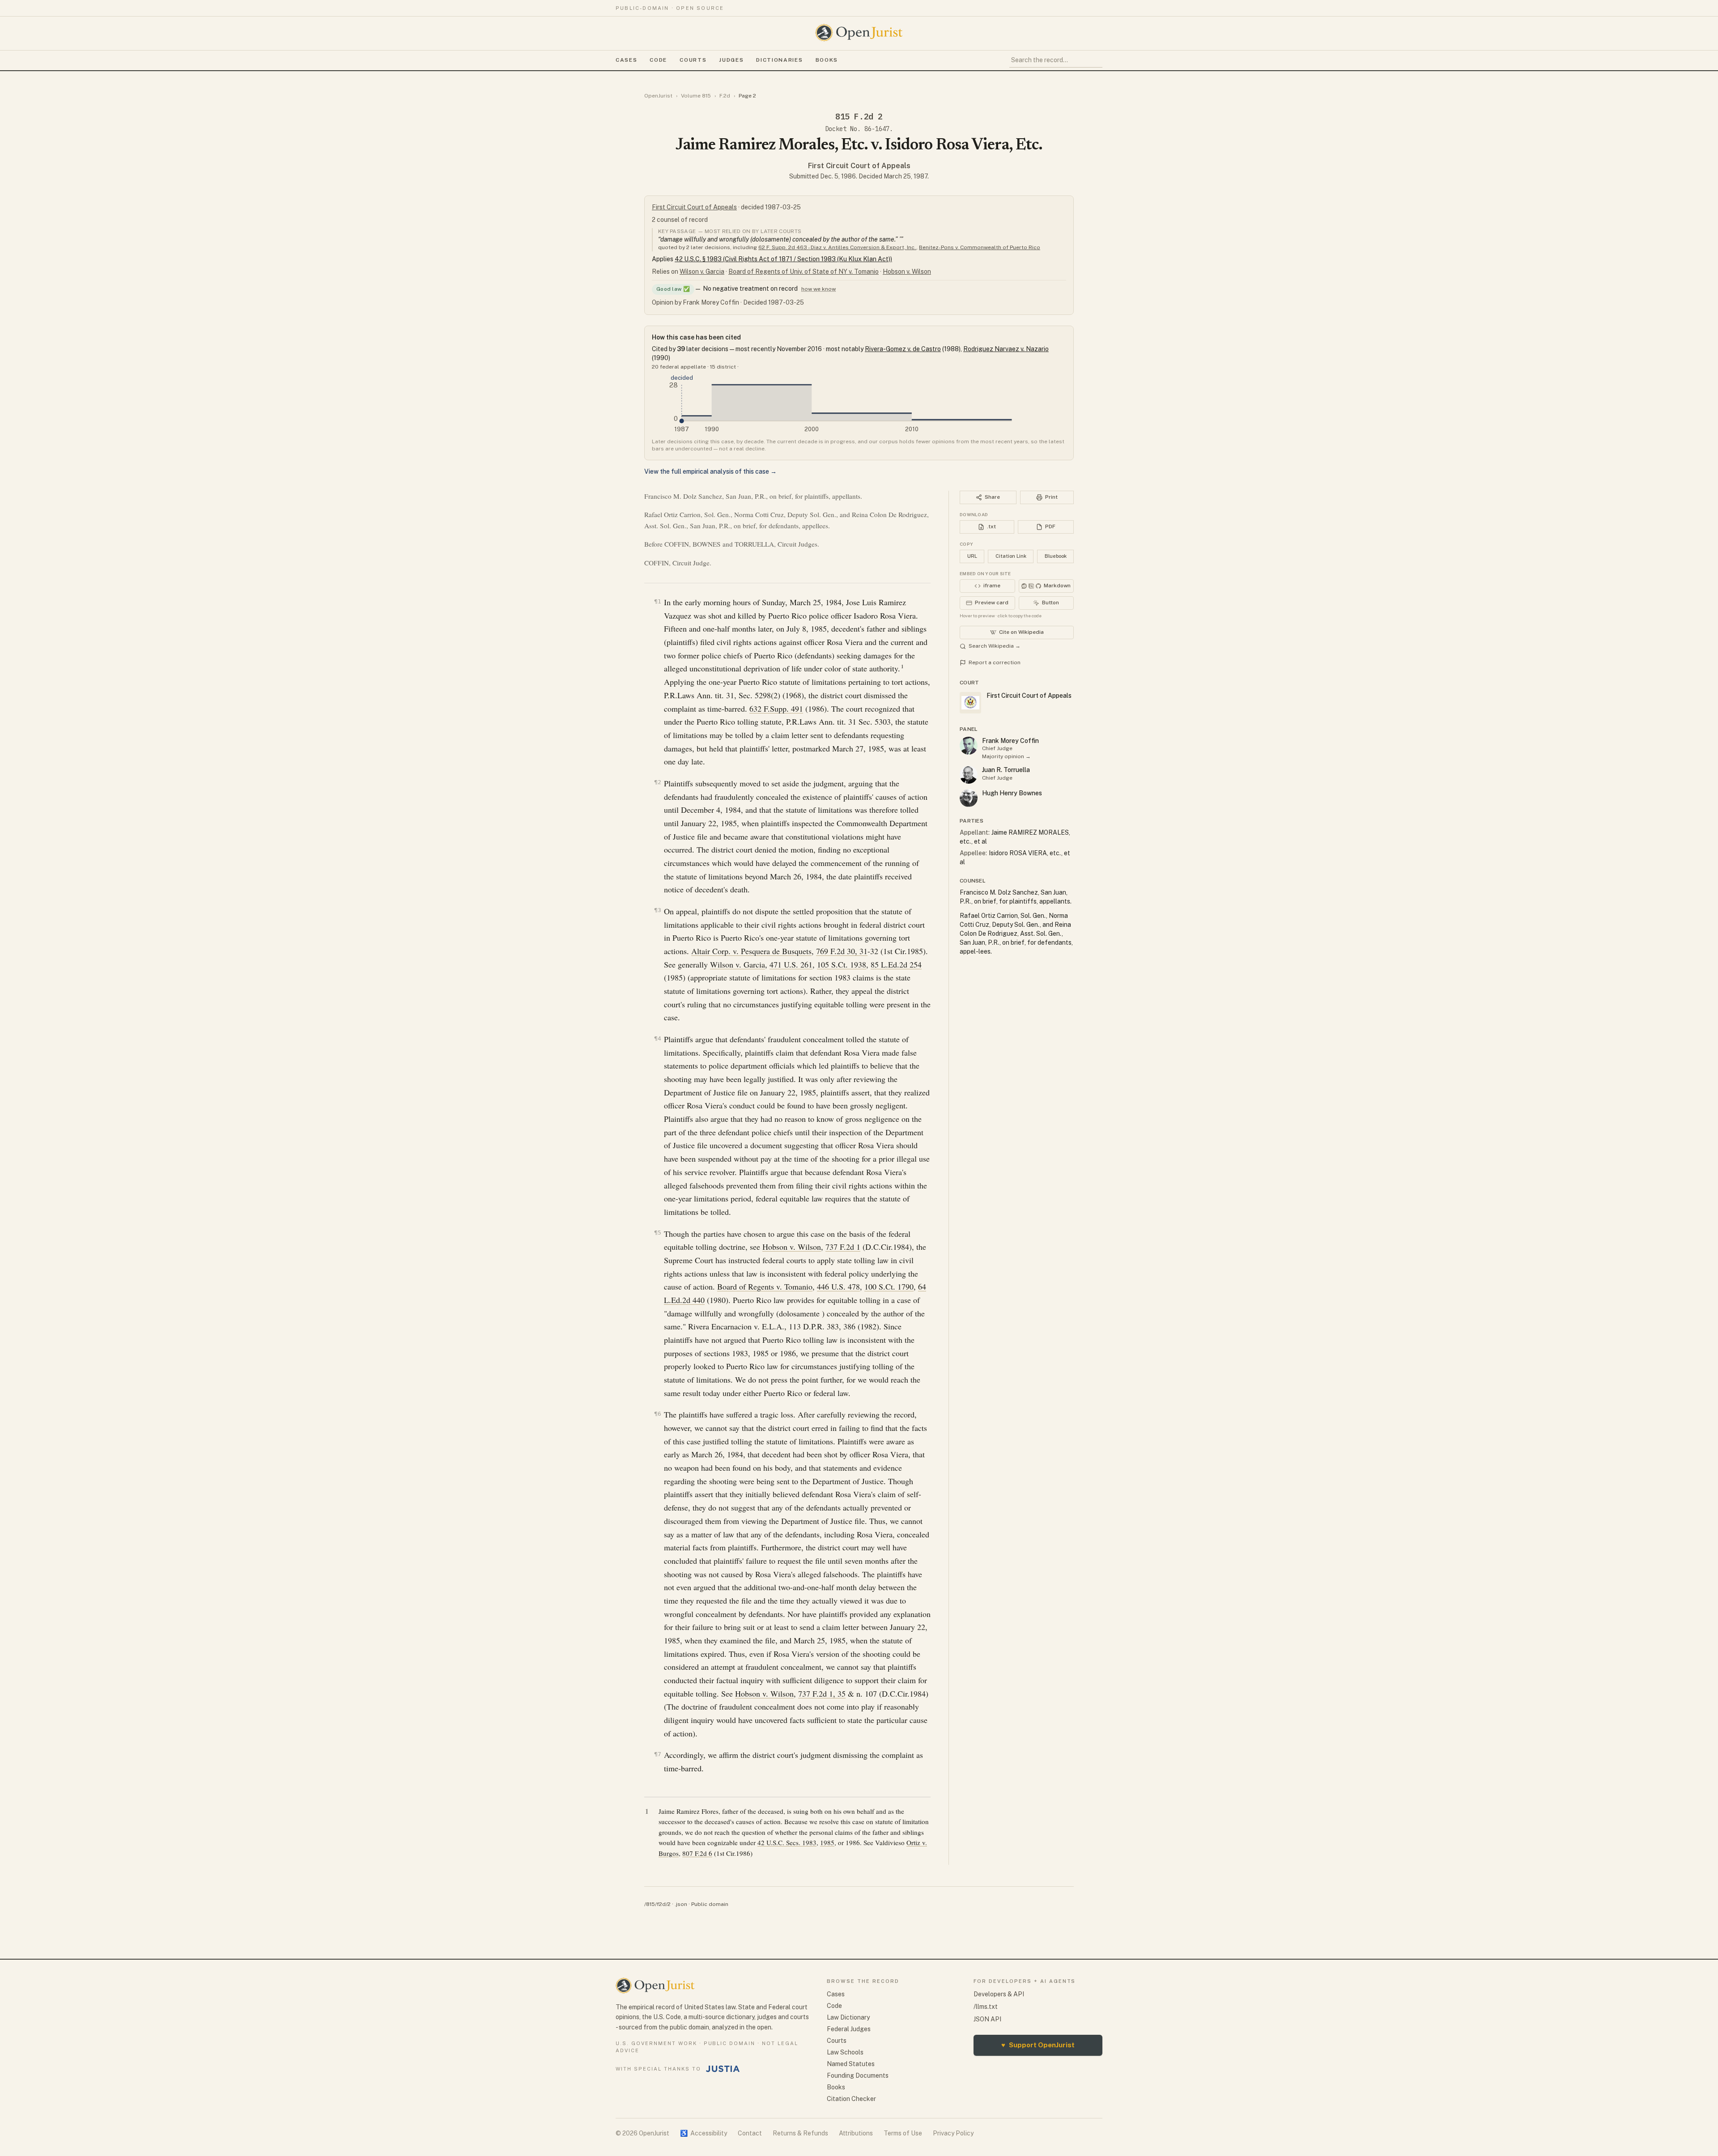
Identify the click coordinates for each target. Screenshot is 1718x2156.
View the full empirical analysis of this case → (710, 471)
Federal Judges (849, 2029)
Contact (750, 2133)
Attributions (856, 2133)
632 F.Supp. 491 (776, 709)
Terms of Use (903, 2133)
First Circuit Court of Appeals (859, 166)
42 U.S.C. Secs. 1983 (787, 1842)
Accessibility (704, 2133)
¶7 (658, 1754)
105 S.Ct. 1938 (842, 964)
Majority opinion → (1006, 756)
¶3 (658, 910)
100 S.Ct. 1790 (889, 1286)
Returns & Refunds (800, 2133)
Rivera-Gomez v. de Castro (903, 349)
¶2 (658, 782)
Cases (626, 60)
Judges (731, 60)
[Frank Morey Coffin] (969, 746)
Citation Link (1011, 556)
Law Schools (845, 2052)
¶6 (658, 1414)
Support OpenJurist (1038, 2045)
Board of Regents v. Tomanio (765, 1286)
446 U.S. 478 (838, 1286)
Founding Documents (858, 2075)
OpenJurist (658, 96)
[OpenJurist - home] (859, 33)
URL (972, 556)
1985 (827, 1842)
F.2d (725, 96)
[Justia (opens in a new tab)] (723, 2069)
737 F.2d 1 (843, 1247)
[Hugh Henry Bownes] (969, 798)
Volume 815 (696, 96)
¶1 (658, 601)
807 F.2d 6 (697, 1853)
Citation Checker (851, 2099)
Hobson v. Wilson (907, 272)
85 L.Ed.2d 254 (896, 964)
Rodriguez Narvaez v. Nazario (1006, 349)
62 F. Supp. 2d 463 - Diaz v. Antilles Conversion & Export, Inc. (837, 247)
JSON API (987, 2019)
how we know (819, 289)
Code (658, 60)
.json (681, 1904)
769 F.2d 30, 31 (842, 951)
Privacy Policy (953, 2133)
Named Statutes (851, 2064)
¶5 (658, 1233)
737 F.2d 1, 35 (822, 1693)
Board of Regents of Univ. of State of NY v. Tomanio (804, 272)
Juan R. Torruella (1006, 770)
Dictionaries (779, 60)
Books (827, 60)
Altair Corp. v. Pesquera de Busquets (751, 951)
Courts (693, 60)
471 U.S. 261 (791, 964)
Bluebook (1056, 556)
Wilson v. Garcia (702, 272)
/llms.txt (986, 2007)
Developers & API (999, 1994)
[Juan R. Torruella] (969, 775)
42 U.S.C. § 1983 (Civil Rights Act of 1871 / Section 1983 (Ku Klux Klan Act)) (783, 259)
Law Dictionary (848, 2017)
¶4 (658, 1038)
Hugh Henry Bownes (1012, 793)
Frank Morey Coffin (1010, 741)
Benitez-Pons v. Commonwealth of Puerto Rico (980, 247)
